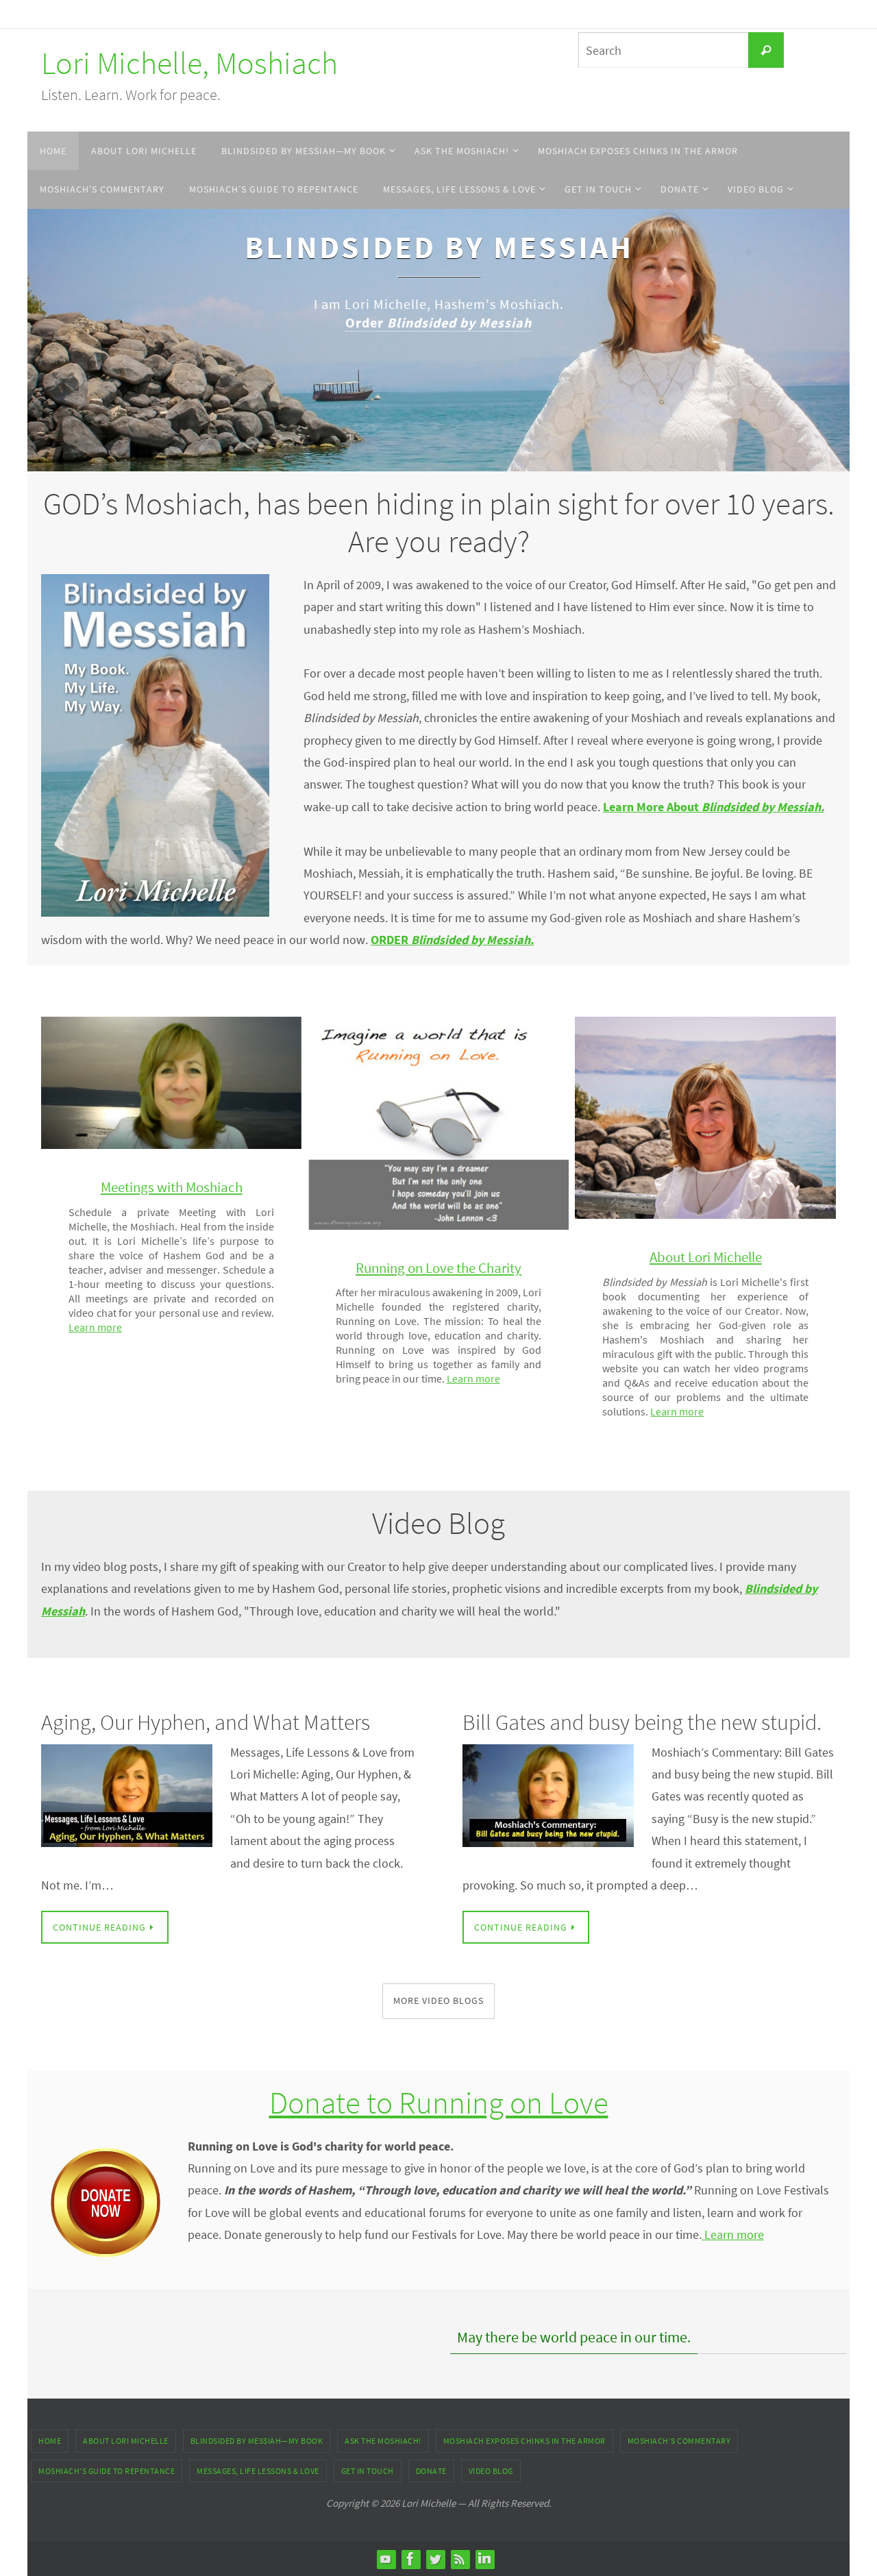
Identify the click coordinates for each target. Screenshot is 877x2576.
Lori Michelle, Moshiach (189, 63)
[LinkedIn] (484, 2559)
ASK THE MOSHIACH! (383, 2441)
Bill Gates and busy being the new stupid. (642, 1722)
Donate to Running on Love (439, 2103)
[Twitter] (435, 2559)
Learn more (95, 1327)
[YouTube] (386, 2559)
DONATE (431, 2471)
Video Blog (491, 2471)
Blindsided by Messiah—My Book (257, 2441)
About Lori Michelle (126, 2441)
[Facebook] (410, 2559)
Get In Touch (368, 2471)
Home (50, 2441)
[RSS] (460, 2559)
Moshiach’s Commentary (679, 2441)
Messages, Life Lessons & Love (258, 2471)
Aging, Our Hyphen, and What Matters (206, 1722)
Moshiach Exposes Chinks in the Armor (524, 2441)
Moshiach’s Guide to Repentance (107, 2471)
